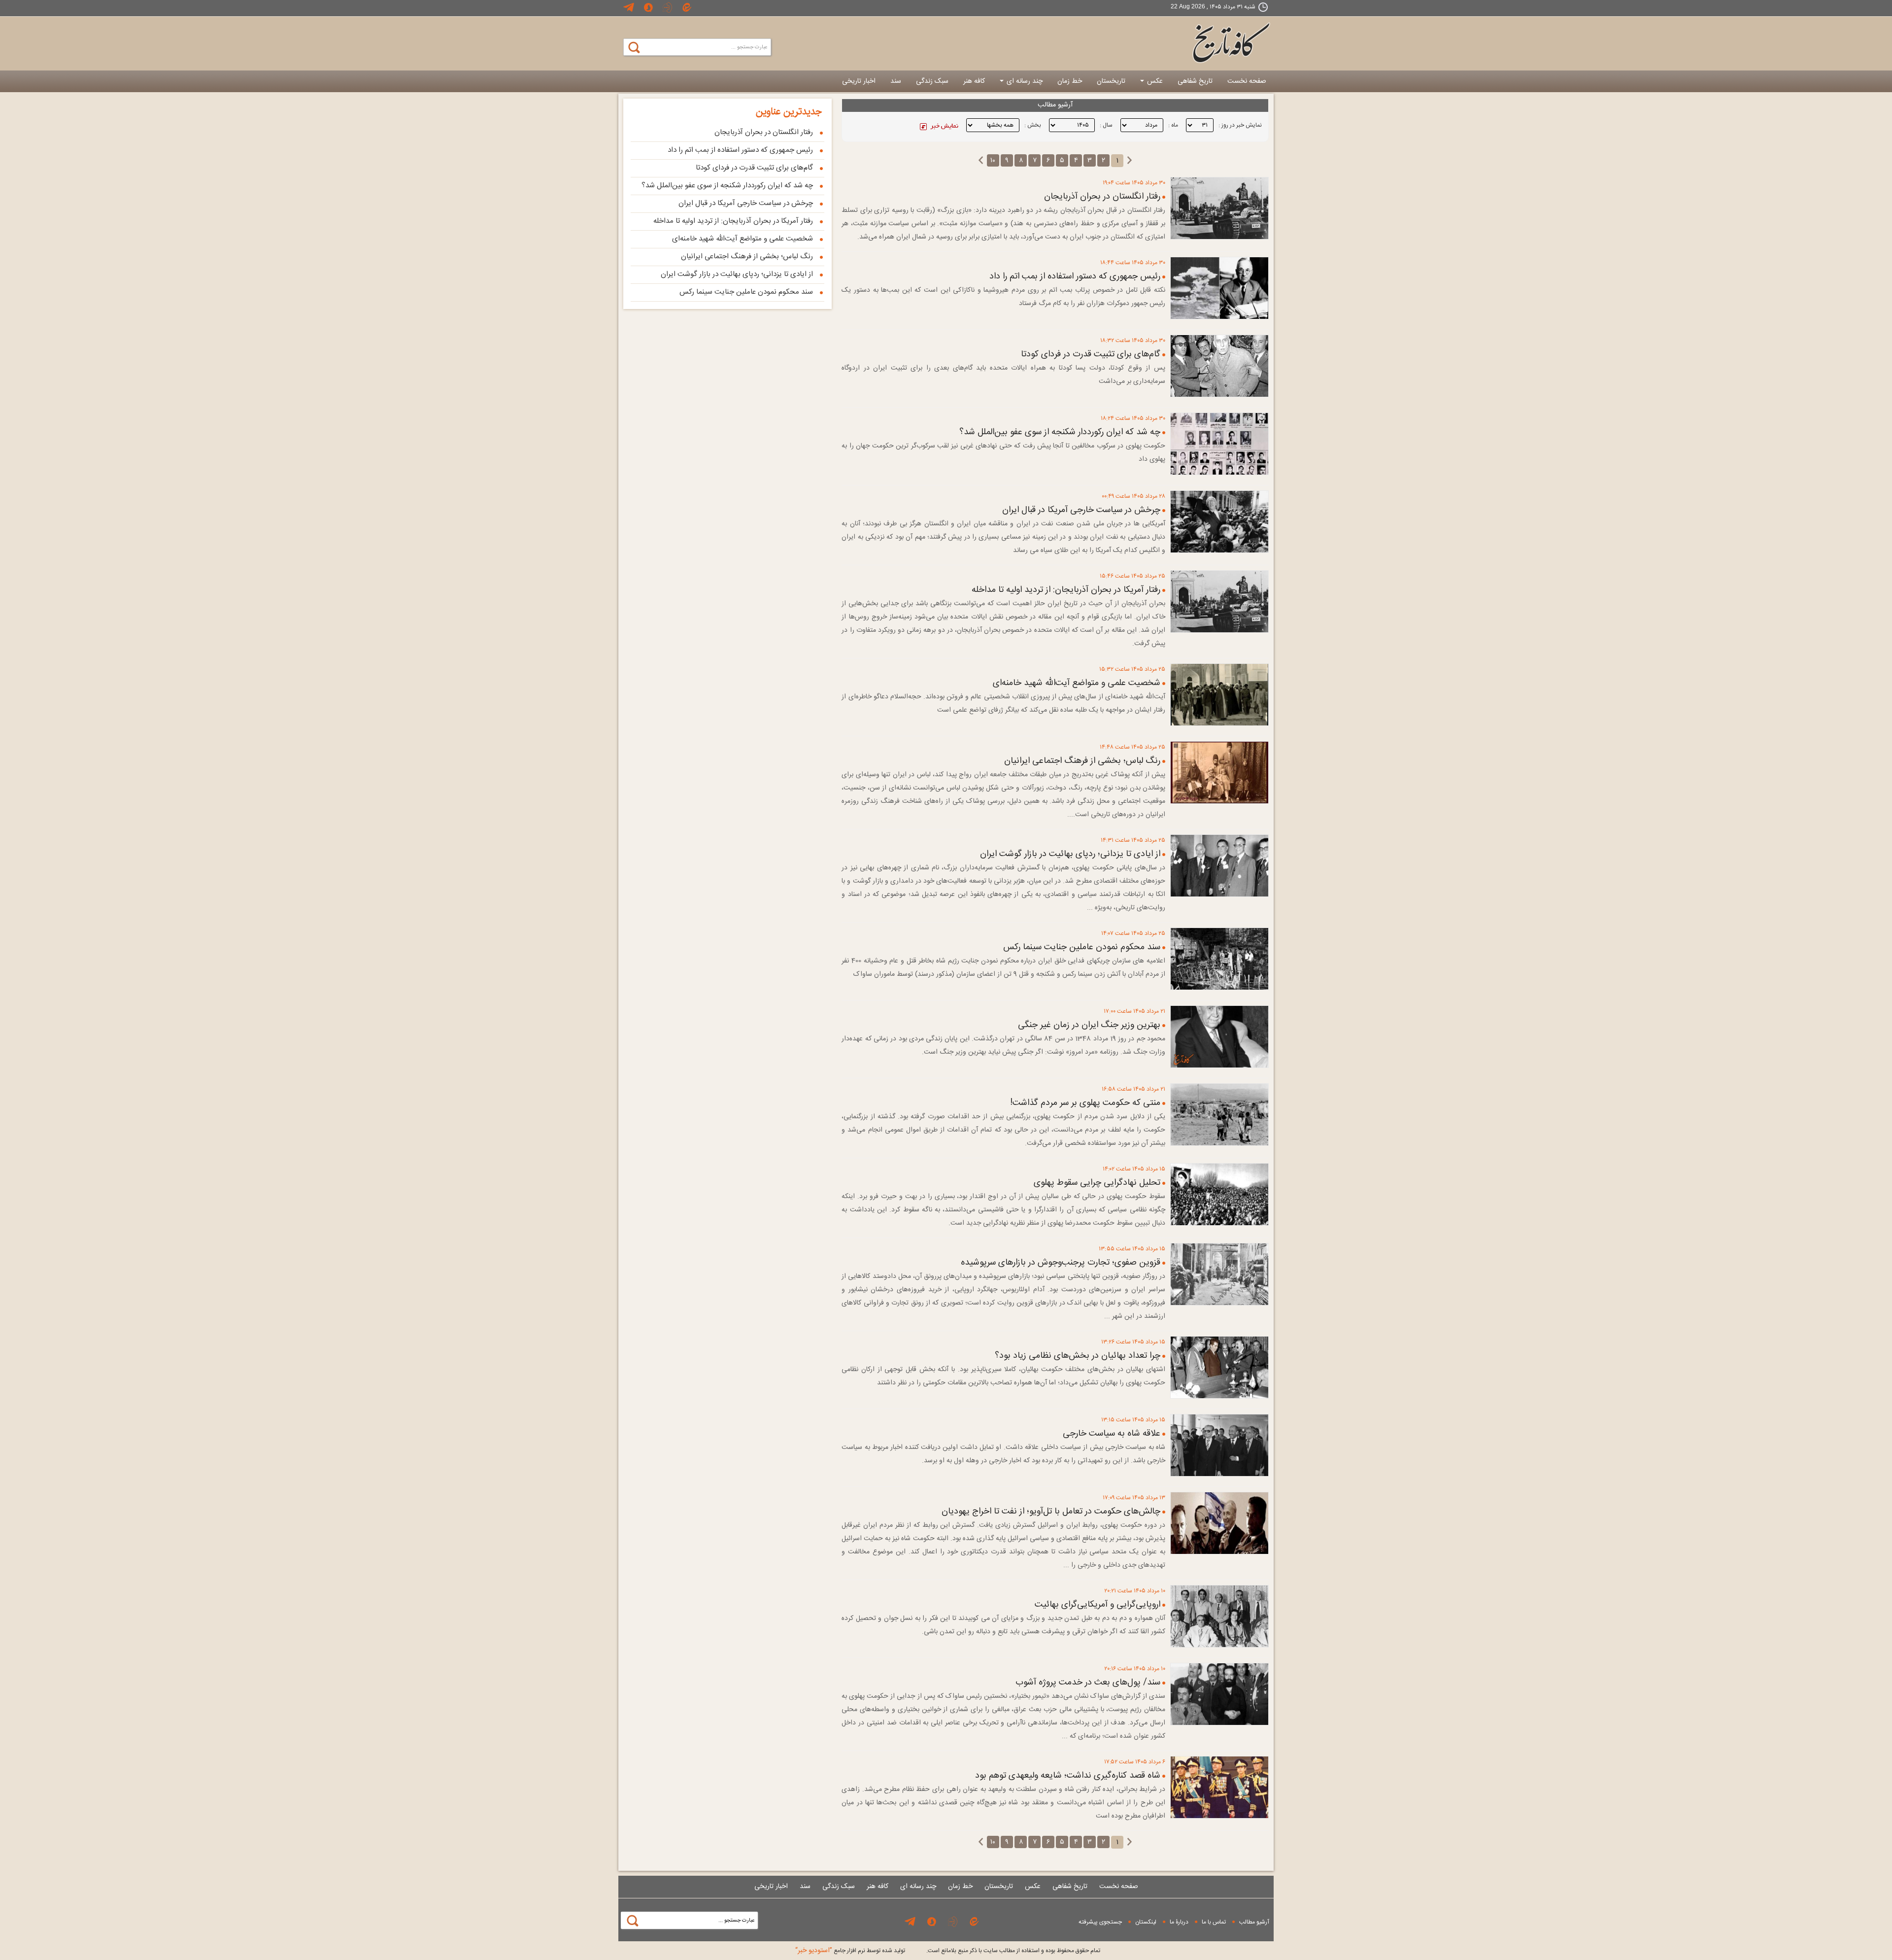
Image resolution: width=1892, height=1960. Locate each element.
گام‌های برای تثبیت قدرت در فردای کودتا (1091, 354)
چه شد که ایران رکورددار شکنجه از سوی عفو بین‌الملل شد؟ (1060, 432)
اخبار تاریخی (859, 81)
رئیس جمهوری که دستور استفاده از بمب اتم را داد (1075, 276)
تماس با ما (1214, 1922)
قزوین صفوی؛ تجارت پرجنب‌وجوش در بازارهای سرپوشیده (1061, 1263)
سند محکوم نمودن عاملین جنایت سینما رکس (1082, 947)
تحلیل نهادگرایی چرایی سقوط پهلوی (1097, 1183)
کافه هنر (974, 81)
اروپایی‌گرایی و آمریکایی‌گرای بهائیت (1098, 1605)
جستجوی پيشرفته (1100, 1922)
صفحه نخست (1247, 81)
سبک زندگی (932, 81)
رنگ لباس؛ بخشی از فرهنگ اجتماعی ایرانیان (1082, 761)
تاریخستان (1111, 81)
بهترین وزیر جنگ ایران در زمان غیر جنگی (1089, 1025)
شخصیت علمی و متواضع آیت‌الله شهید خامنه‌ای (1077, 683)
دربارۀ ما (1179, 1922)
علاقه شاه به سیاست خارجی (1112, 1434)
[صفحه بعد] (981, 161)
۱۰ (993, 161)
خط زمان (1070, 81)
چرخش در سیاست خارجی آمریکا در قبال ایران (1081, 510)
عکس (1154, 81)
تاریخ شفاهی (1195, 81)
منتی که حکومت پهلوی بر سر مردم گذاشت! (1085, 1103)
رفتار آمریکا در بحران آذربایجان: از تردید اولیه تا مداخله (1066, 590)
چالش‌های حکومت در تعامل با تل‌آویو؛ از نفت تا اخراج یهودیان (1051, 1512)
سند (896, 81)
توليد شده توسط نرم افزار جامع (850, 1951)
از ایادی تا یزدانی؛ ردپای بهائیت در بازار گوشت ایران (1070, 854)
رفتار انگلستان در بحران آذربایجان (1102, 197)
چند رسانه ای (1024, 81)
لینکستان (1146, 1922)
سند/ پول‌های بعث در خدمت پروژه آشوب (1088, 1683)
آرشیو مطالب (1254, 1922)
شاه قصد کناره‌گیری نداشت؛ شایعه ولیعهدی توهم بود (1068, 1776)
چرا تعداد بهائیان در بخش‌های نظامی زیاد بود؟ (1078, 1356)
